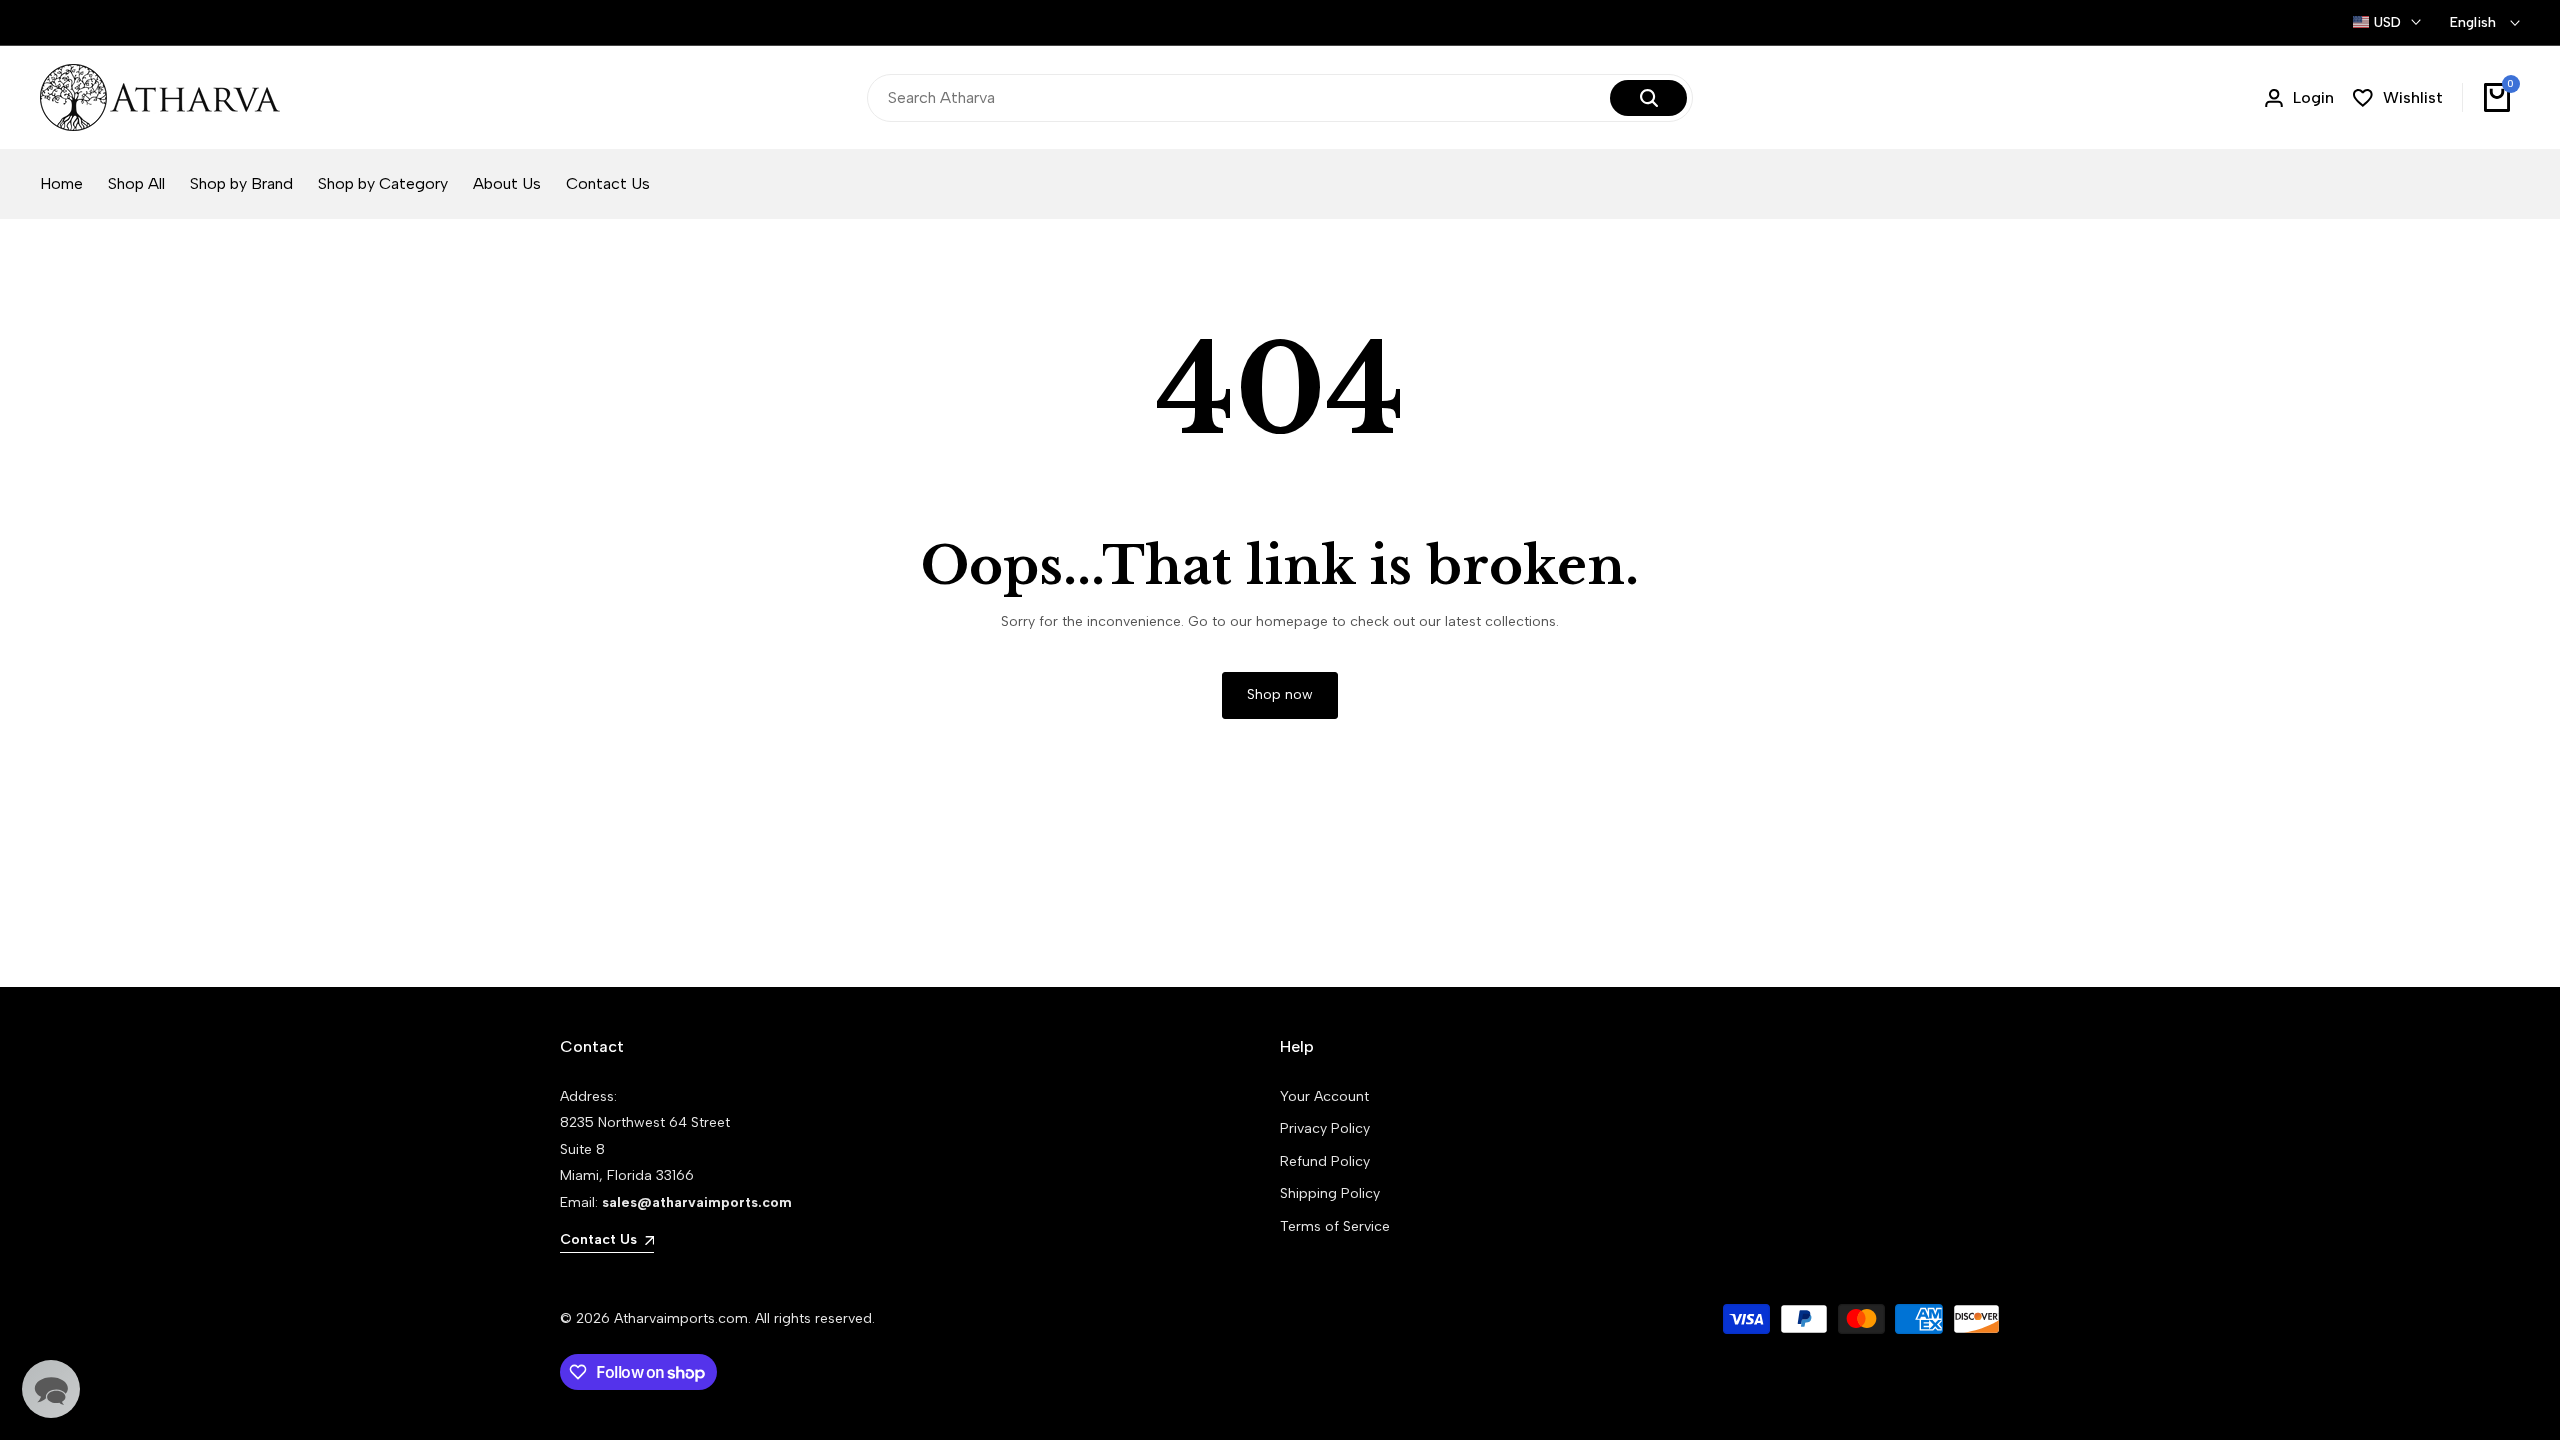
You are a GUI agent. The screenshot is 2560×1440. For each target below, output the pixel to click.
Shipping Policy (1330, 1193)
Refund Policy (1325, 1161)
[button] (51, 1389)
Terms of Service (1335, 1226)
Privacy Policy (1325, 1128)
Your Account (1324, 1096)
